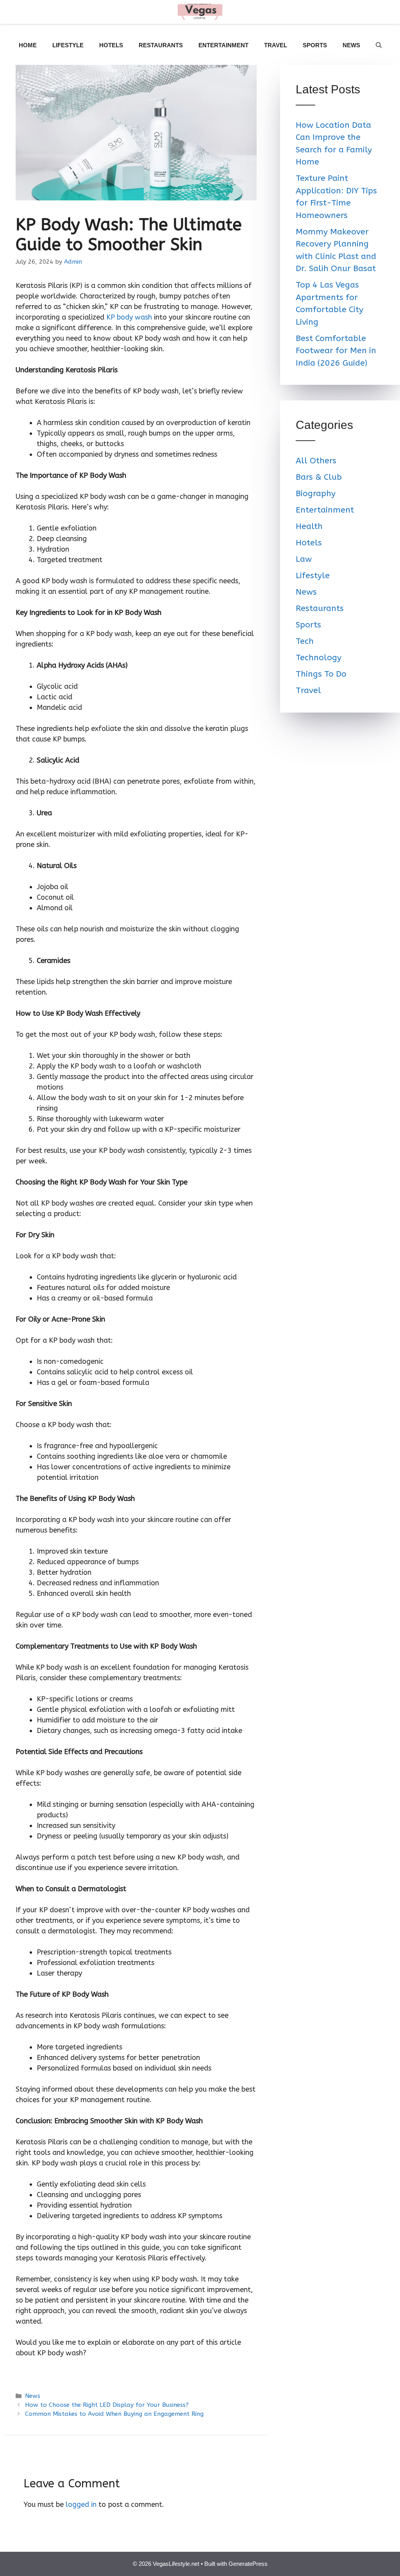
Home (28, 45)
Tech (305, 641)
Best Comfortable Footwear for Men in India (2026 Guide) (336, 351)
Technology (319, 658)
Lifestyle (68, 45)
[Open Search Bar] (379, 45)
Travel (276, 45)
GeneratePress (248, 2564)
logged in (81, 2505)
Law (304, 559)
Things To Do (321, 674)
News (351, 45)
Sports (315, 45)
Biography (316, 494)
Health (309, 526)
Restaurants (161, 45)
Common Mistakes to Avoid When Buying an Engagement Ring (114, 2414)
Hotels (111, 45)
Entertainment (223, 45)
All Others (316, 461)
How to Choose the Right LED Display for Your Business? (107, 2405)
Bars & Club (319, 477)
